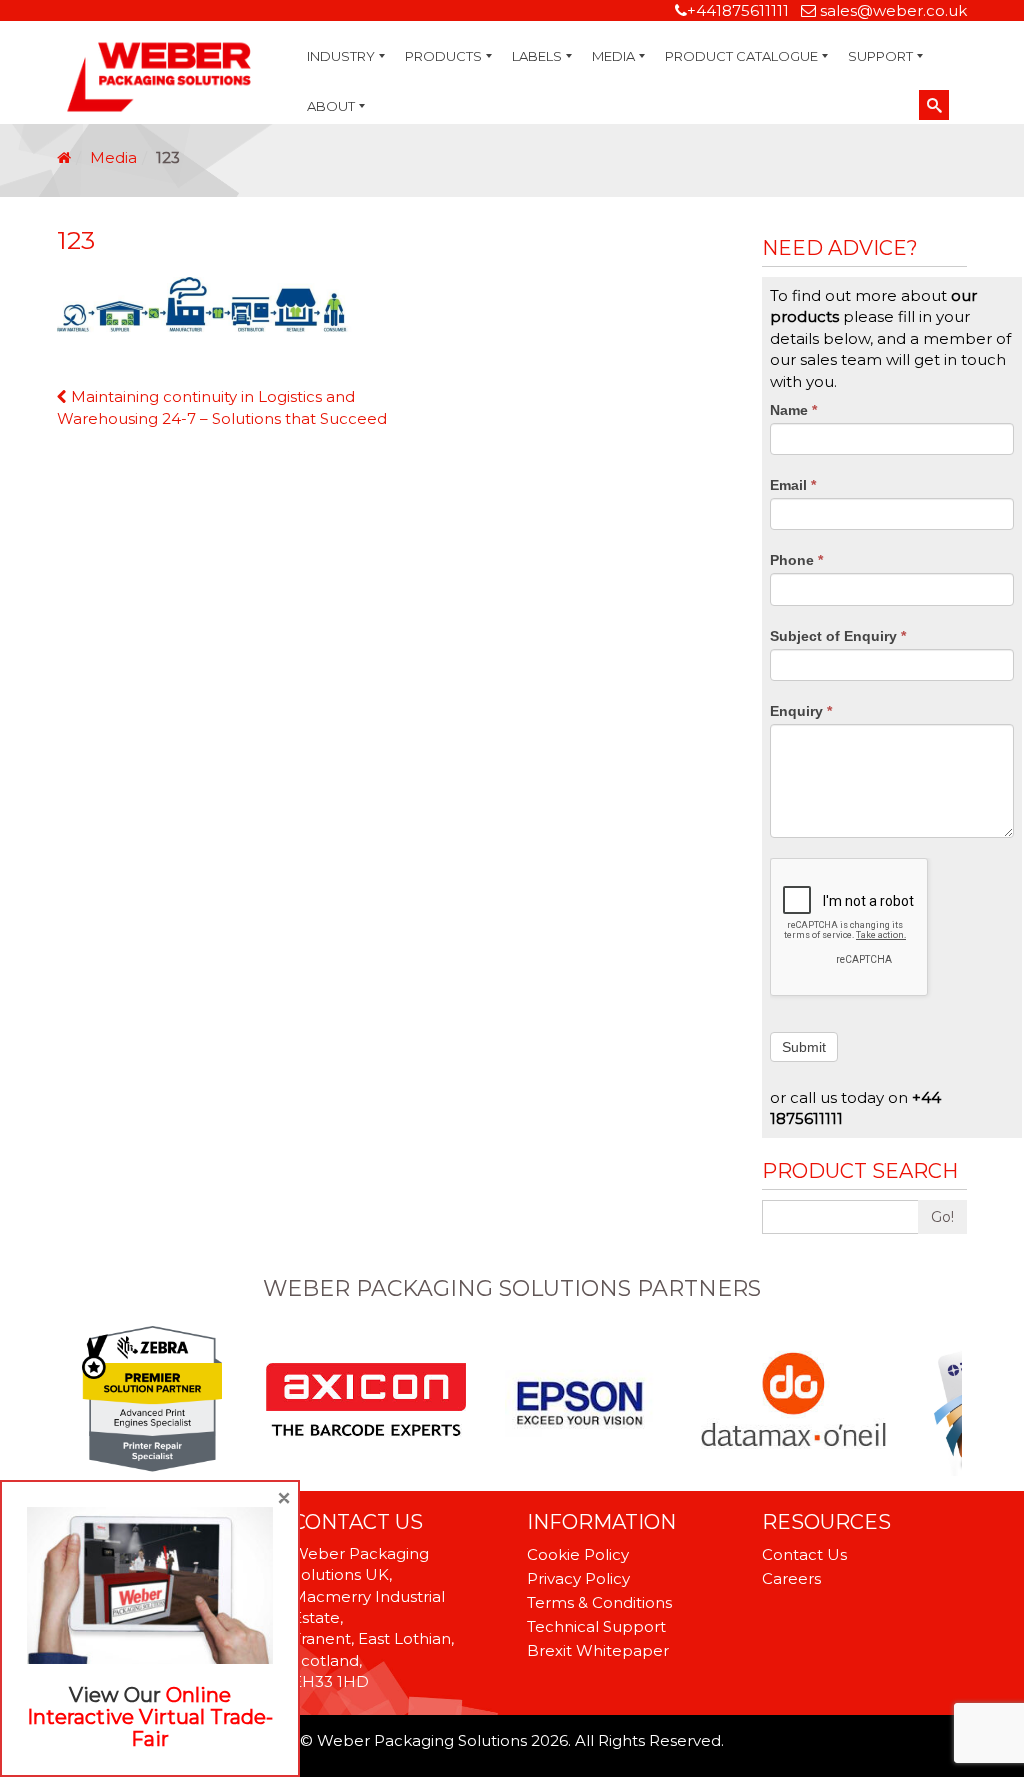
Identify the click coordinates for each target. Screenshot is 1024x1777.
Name (793, 410)
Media (113, 157)
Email (793, 485)
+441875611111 (738, 10)
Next (956, 1401)
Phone (796, 560)
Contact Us (804, 1554)
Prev (68, 1401)
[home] (64, 157)
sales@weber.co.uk (893, 10)
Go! (942, 1217)
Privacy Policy (578, 1578)
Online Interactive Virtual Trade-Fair (150, 1717)
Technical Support (596, 1626)
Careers (791, 1578)
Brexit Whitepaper (598, 1650)
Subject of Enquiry (838, 636)
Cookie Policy (578, 1554)
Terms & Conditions (599, 1602)
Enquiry (801, 711)
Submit (804, 1047)
